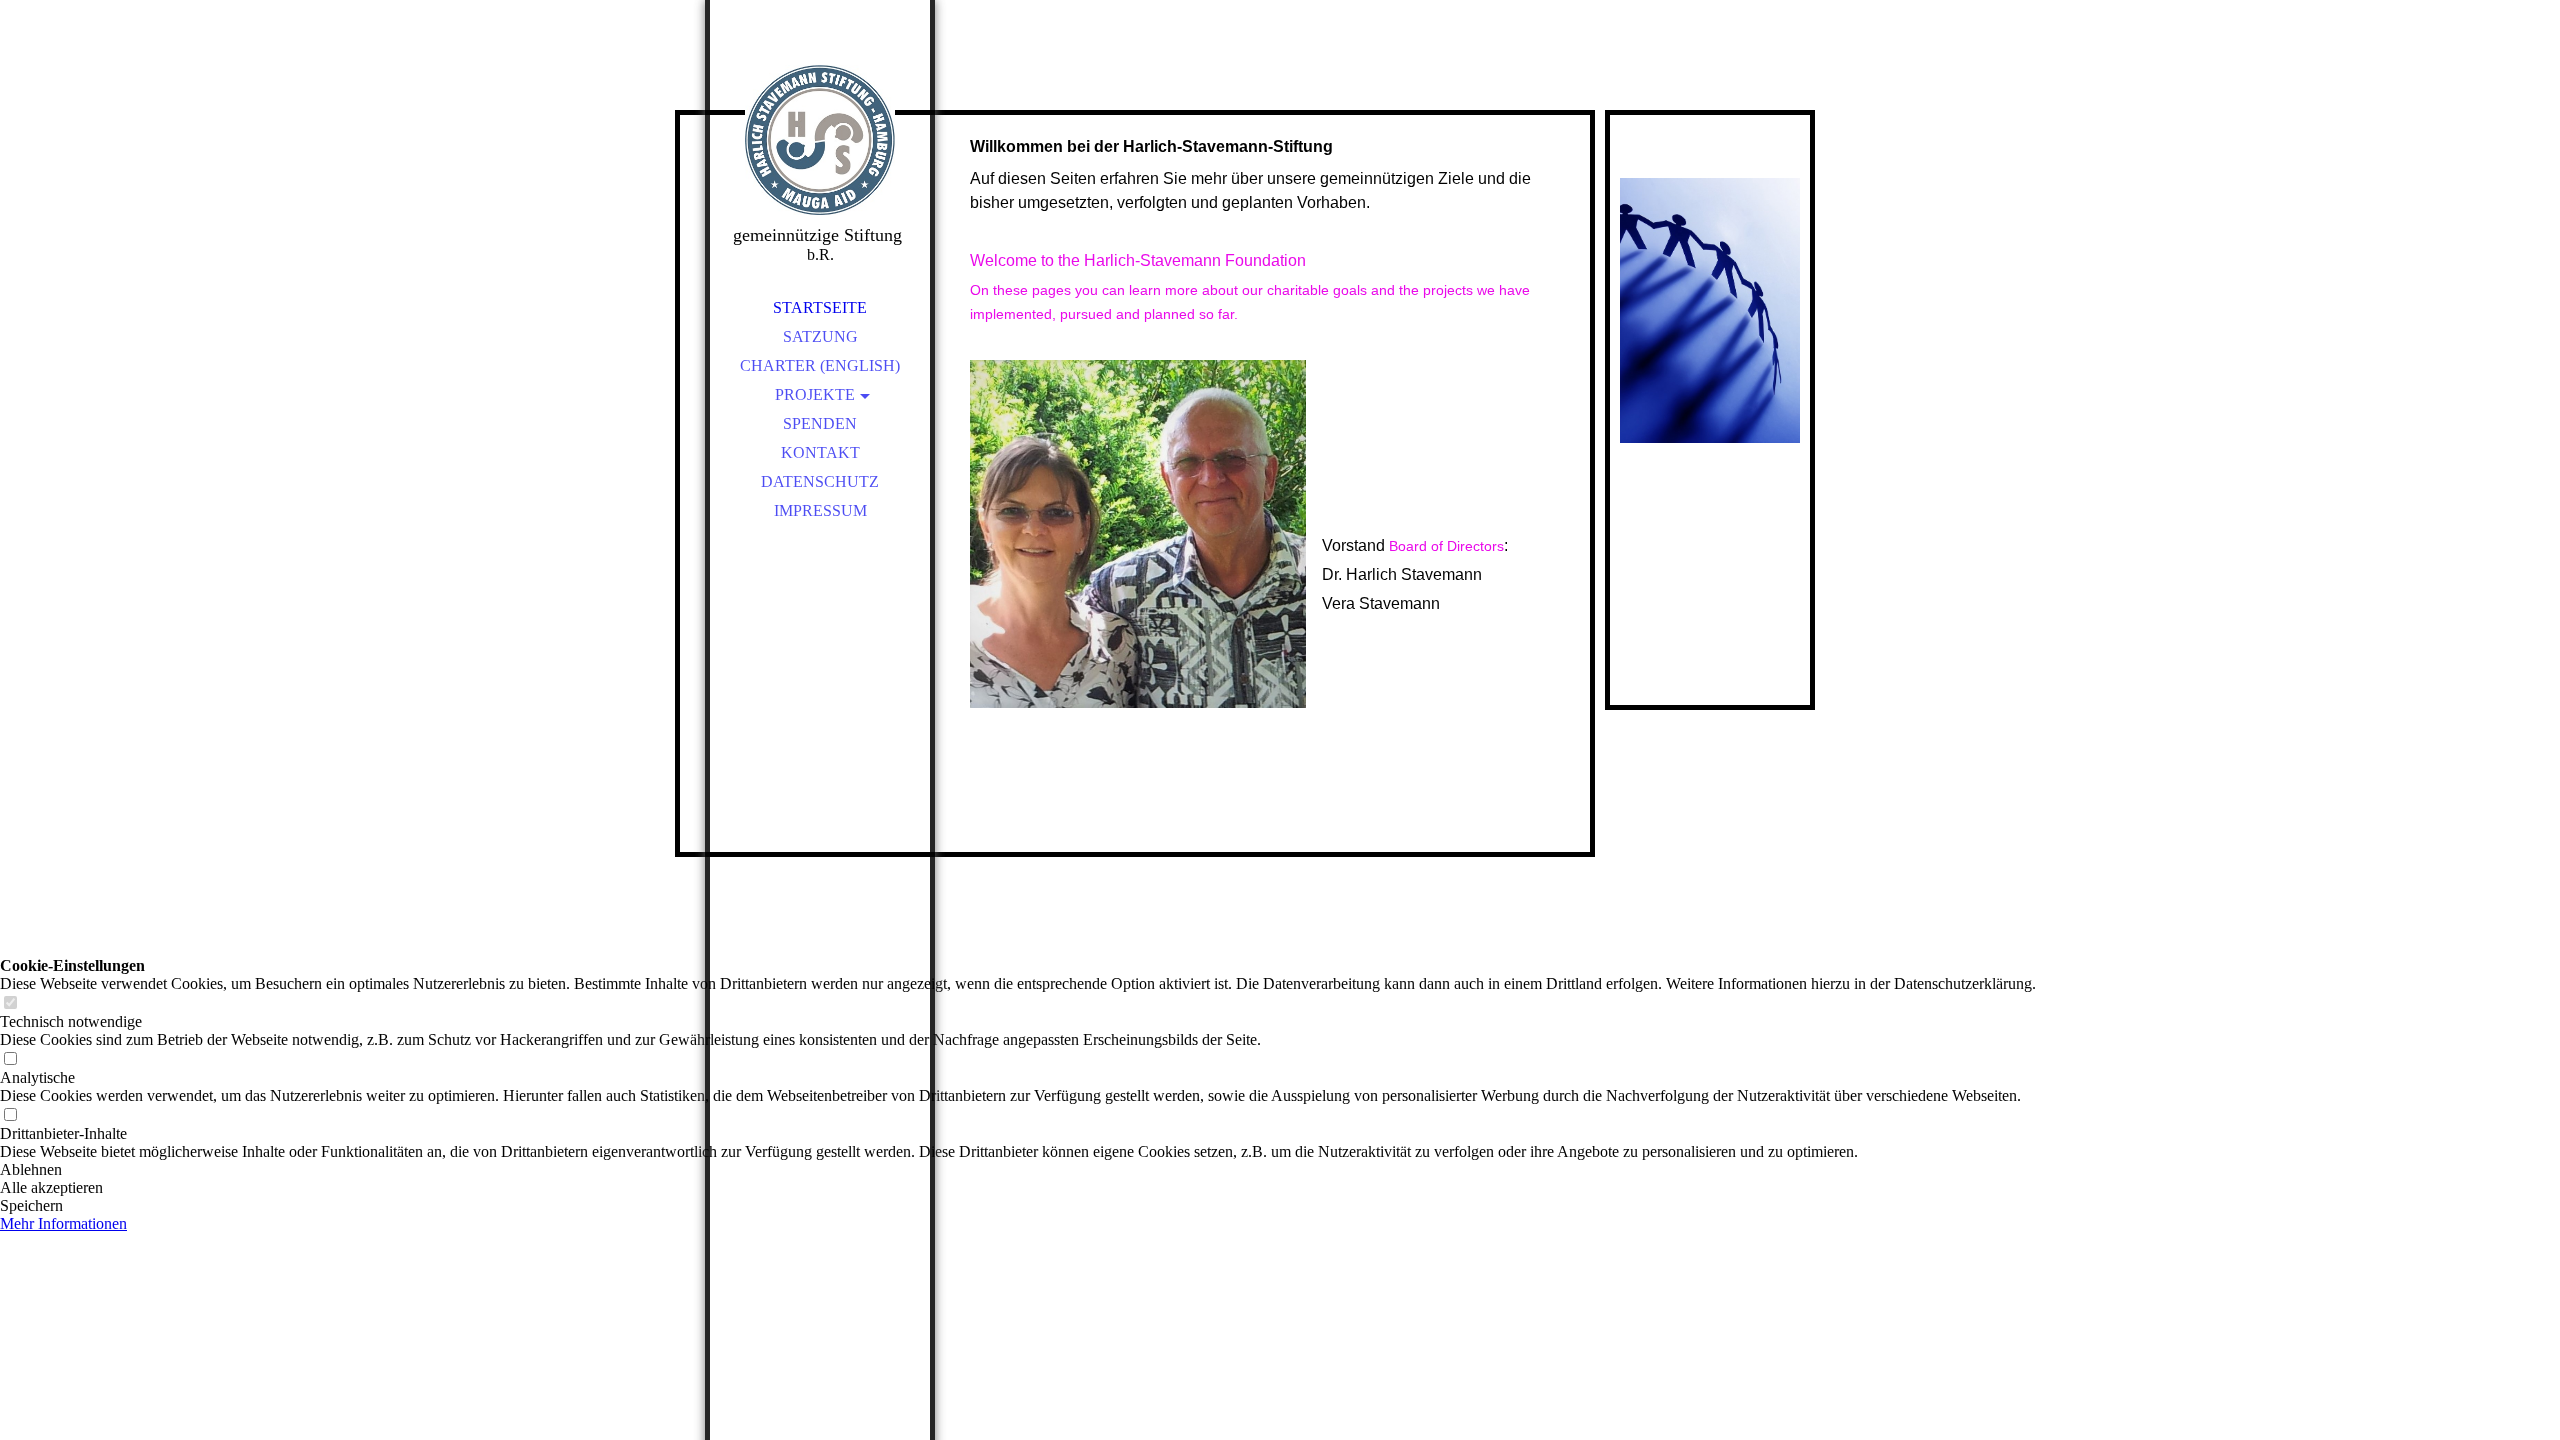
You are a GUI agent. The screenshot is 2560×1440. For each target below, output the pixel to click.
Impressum (820, 510)
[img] (820, 140)
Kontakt (820, 452)
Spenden (820, 423)
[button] (1018, 1170)
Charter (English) (820, 365)
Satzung (820, 336)
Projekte (815, 394)
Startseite (820, 307)
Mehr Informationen (63, 1223)
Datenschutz (820, 481)
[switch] (10, 1003)
